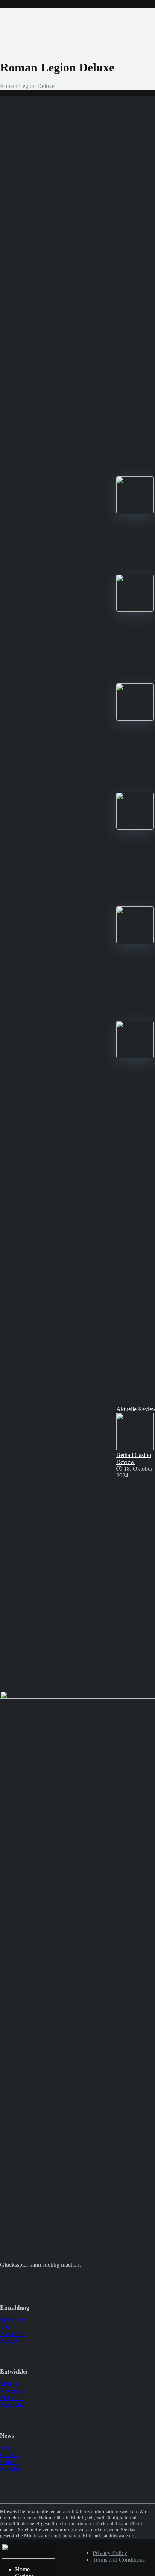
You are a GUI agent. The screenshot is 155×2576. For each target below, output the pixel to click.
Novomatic (13, 2391)
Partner (8, 2462)
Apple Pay (13, 2334)
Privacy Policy (110, 2553)
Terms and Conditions (119, 2560)
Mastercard (13, 2320)
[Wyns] (135, 1056)
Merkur (9, 2384)
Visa (5, 2327)
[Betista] (135, 828)
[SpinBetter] (135, 719)
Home (22, 2569)
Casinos (9, 2455)
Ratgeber (11, 2469)
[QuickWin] (135, 942)
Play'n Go (12, 2398)
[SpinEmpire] (135, 610)
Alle (5, 2448)
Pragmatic (12, 2405)
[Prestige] (135, 512)
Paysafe (9, 2341)
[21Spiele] (28, 2557)
